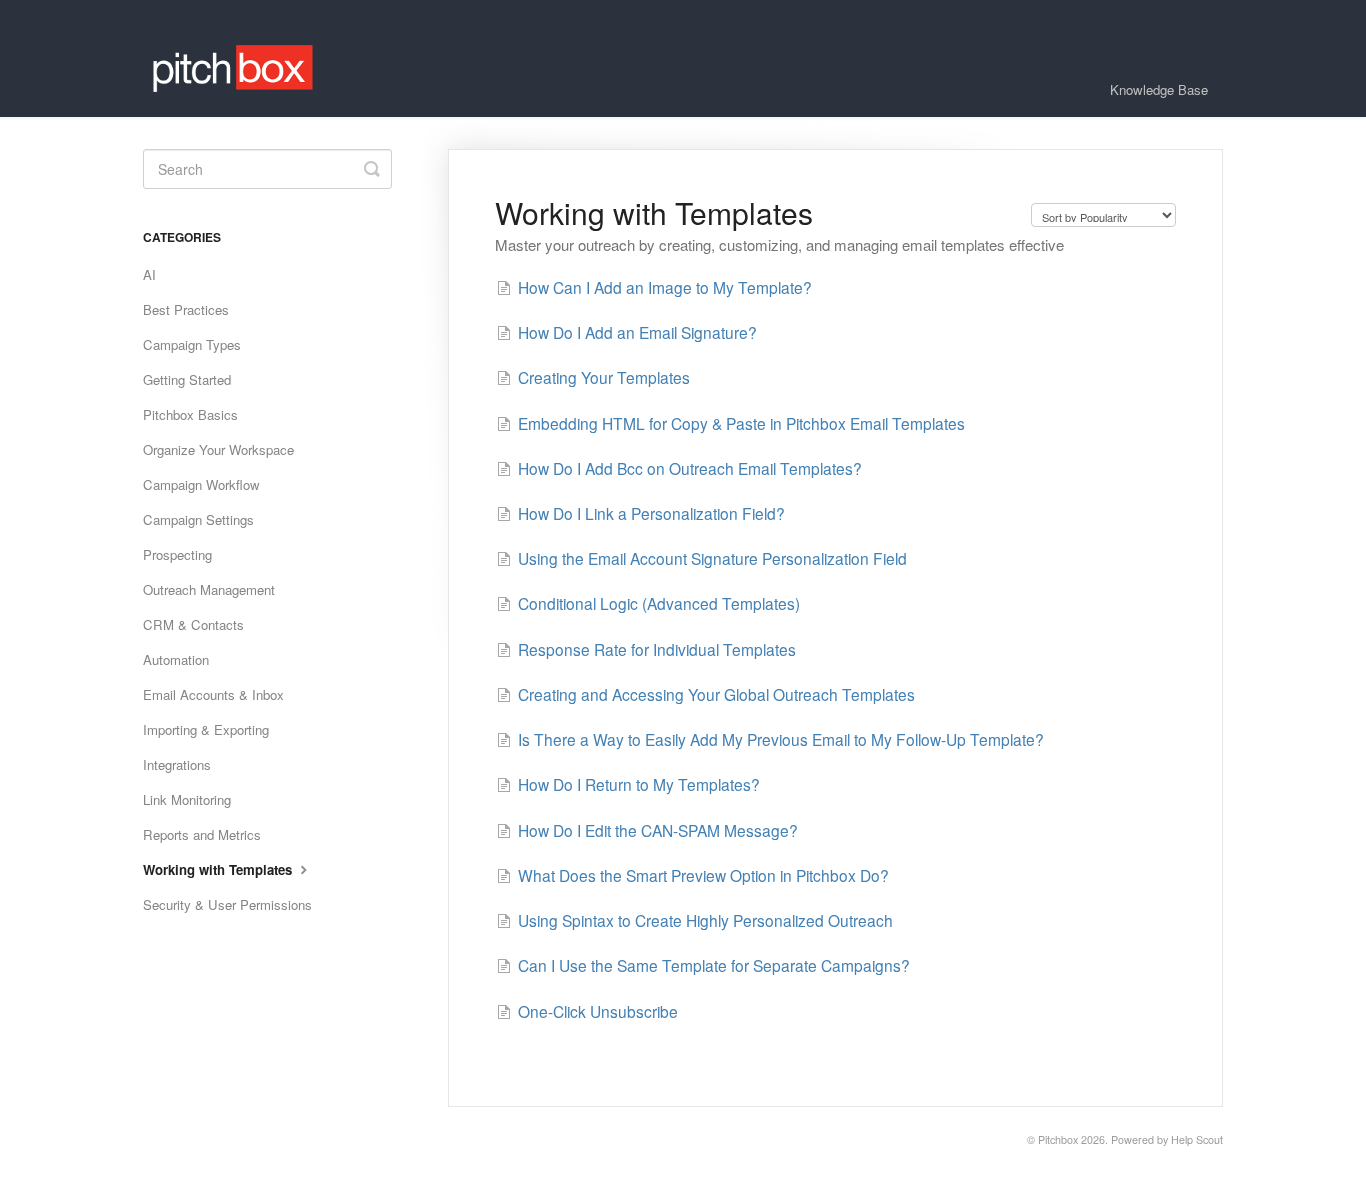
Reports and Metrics (202, 834)
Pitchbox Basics (190, 414)
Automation (176, 659)
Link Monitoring (187, 799)
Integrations (177, 764)
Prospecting (177, 554)
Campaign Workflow (201, 484)
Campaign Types (192, 344)
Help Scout (1197, 1139)
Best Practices (186, 309)
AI (149, 274)
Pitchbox (1058, 1139)
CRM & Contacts (193, 624)
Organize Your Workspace (218, 449)
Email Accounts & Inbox (213, 694)
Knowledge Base (1159, 89)
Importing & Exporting (206, 729)
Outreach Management (209, 589)
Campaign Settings (198, 519)
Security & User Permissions (227, 904)
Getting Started (187, 379)
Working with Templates (219, 869)
